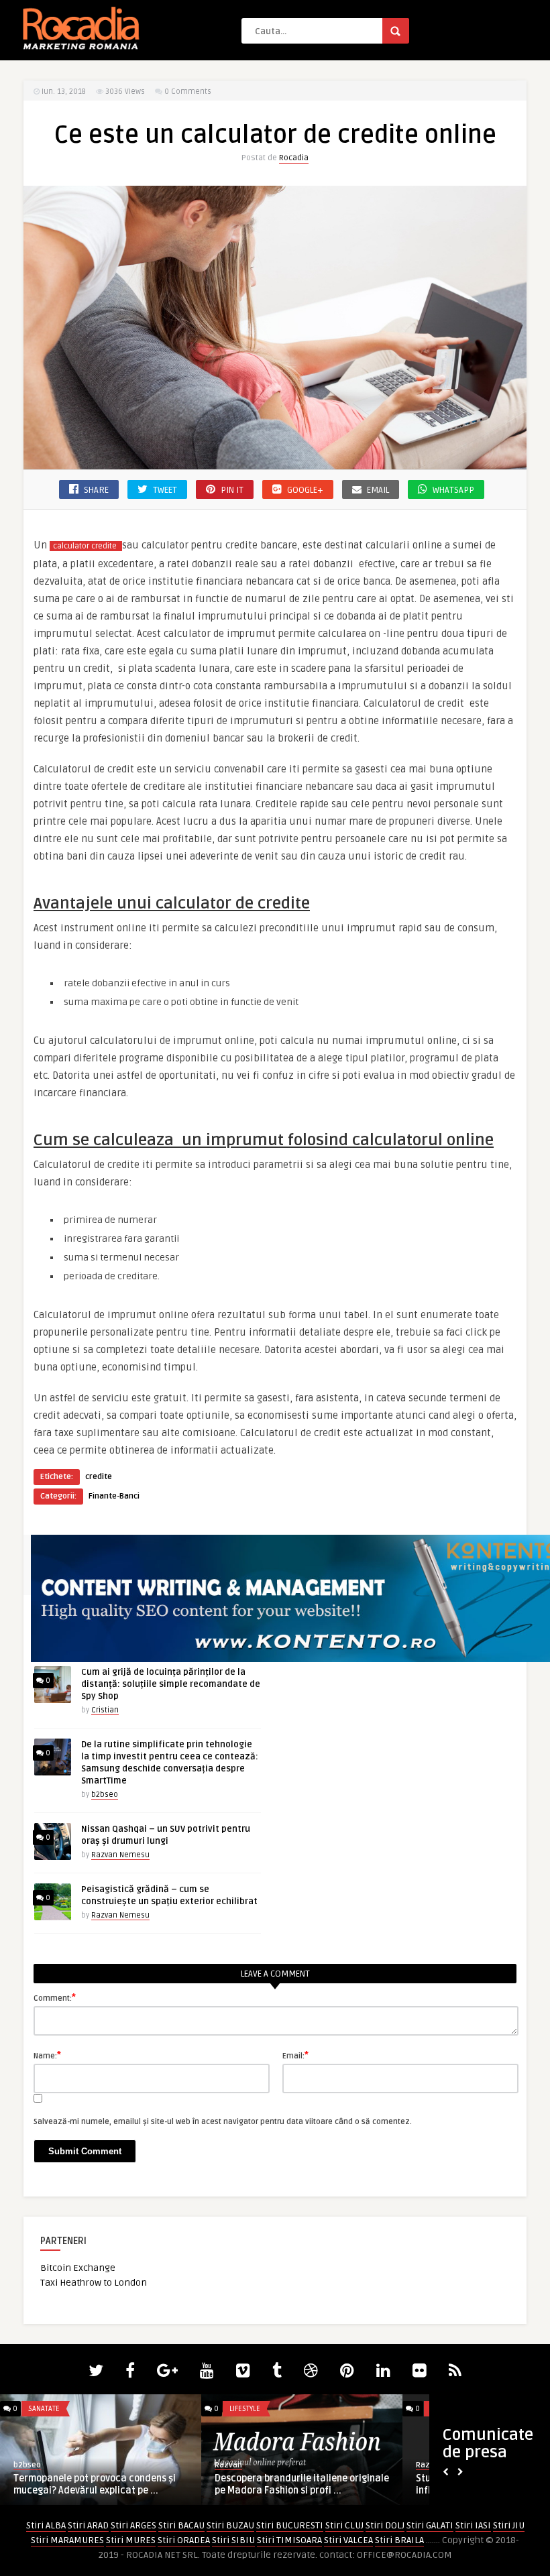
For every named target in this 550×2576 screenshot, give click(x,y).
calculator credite (85, 546)
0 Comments (188, 92)
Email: (295, 2055)
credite (99, 1477)
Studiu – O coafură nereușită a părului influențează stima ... (98, 2484)
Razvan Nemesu (120, 1855)
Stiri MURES (131, 2540)
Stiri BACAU (181, 2525)
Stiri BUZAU (230, 2525)
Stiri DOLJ (385, 2525)
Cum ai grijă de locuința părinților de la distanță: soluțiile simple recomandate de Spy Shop (171, 1684)
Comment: (55, 1997)
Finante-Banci (114, 1496)
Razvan (27, 2465)
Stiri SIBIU (233, 2540)
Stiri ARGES (133, 2525)
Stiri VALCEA (348, 2540)
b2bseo (105, 1795)
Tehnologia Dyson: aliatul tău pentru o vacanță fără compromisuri (298, 2484)
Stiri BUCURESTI (290, 2525)
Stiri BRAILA (399, 2540)
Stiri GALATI (430, 2525)
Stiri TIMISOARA (289, 2540)
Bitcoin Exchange (78, 2268)
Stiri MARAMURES (67, 2540)
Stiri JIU (509, 2525)
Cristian (105, 1710)
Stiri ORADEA (184, 2540)
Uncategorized (56, 2409)
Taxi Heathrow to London (94, 2283)
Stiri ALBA (46, 2525)
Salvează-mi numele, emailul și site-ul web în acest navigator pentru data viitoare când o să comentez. (223, 2122)
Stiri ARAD (88, 2525)
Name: (47, 2055)
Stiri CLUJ (344, 2525)
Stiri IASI (473, 2525)
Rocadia (294, 158)
